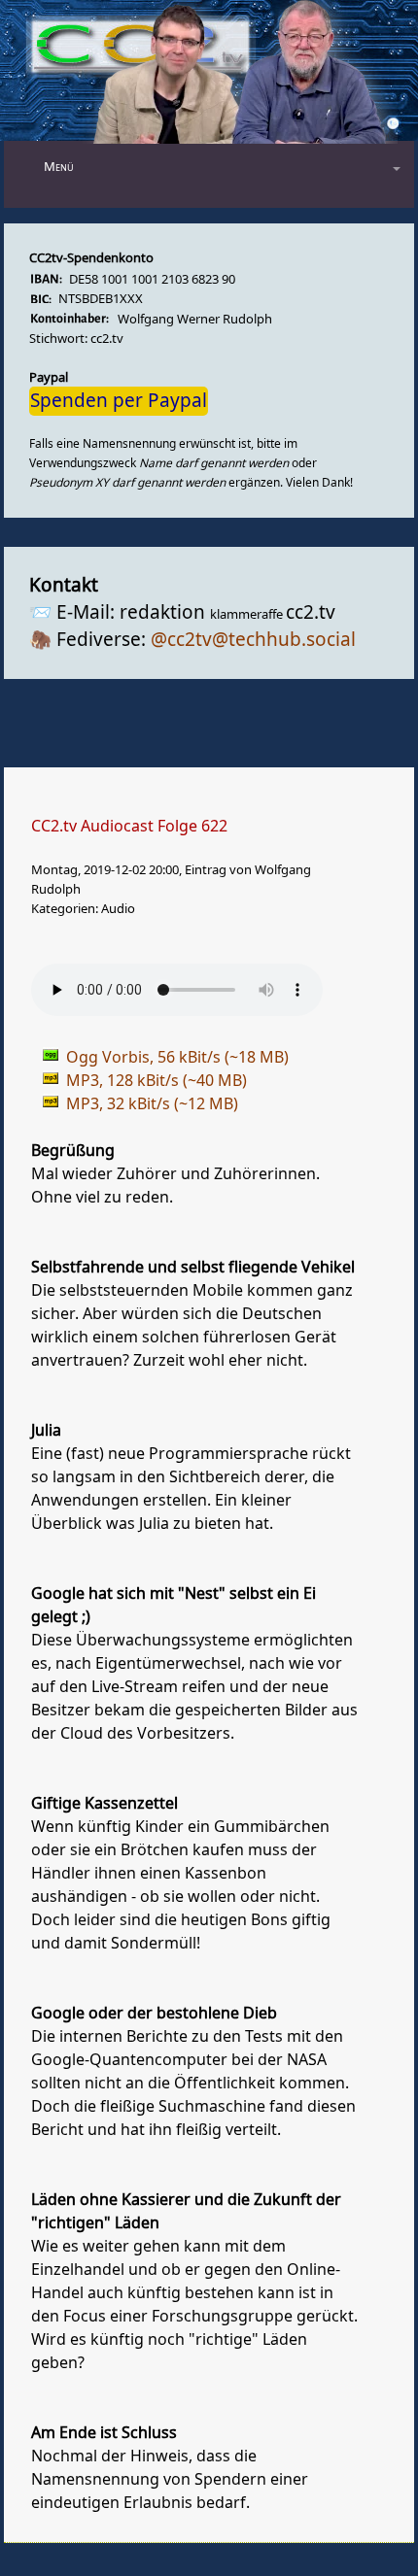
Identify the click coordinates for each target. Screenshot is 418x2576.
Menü (59, 167)
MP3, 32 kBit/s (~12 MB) (152, 1104)
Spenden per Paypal (119, 401)
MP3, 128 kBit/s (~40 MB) (157, 1081)
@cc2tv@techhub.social (253, 640)
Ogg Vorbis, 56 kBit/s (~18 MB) (177, 1058)
